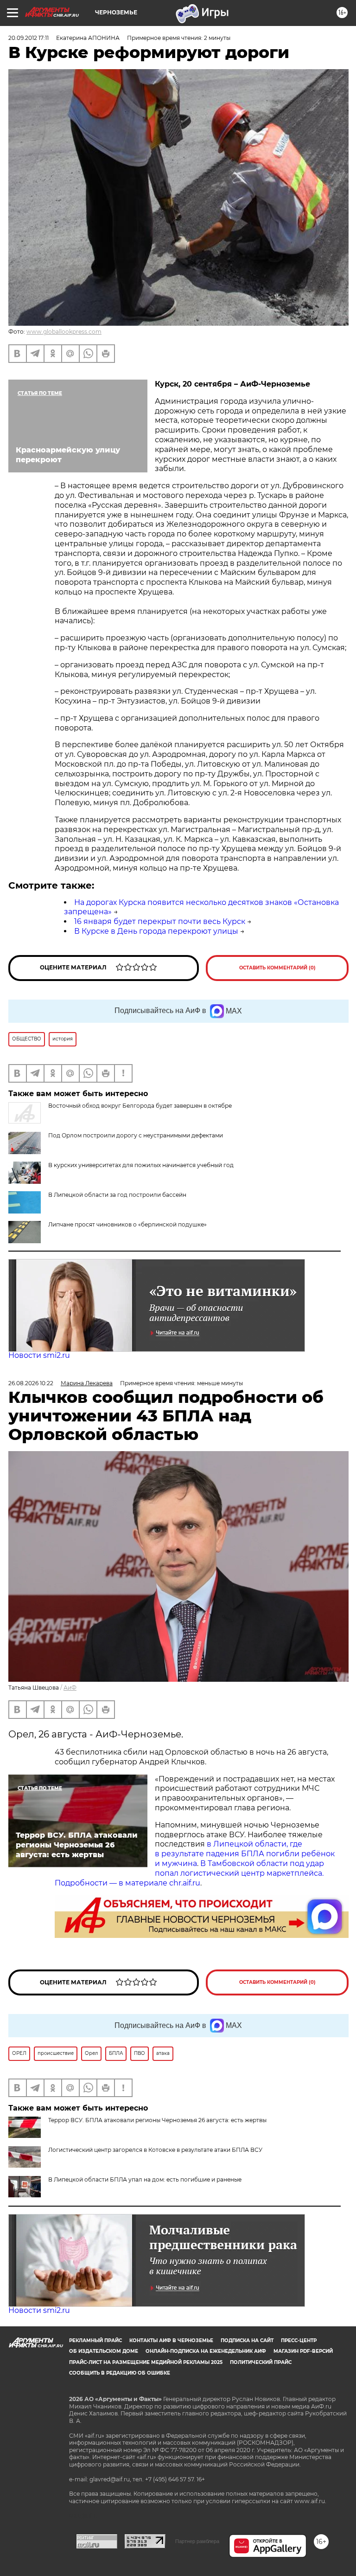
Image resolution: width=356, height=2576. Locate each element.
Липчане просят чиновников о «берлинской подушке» (127, 1224)
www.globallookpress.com (64, 332)
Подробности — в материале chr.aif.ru (127, 1883)
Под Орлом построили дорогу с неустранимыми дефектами (136, 1135)
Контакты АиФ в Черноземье (171, 2340)
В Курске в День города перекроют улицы (156, 931)
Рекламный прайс (95, 2340)
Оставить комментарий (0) (277, 968)
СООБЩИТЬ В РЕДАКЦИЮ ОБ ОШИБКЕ (120, 2373)
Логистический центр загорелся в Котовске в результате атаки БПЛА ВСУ (155, 2150)
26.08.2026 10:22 (31, 1383)
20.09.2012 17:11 (29, 38)
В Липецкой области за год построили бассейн (117, 1195)
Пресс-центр (299, 2340)
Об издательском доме (104, 2351)
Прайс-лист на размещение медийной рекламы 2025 (146, 2362)
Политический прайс (261, 2362)
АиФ (70, 1688)
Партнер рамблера (197, 2541)
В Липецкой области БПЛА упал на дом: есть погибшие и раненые (145, 2179)
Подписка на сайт (247, 2340)
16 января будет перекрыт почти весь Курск (160, 921)
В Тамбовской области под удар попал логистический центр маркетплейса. (239, 1868)
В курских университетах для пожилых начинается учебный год (141, 1165)
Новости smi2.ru (39, 1355)
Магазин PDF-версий (303, 2351)
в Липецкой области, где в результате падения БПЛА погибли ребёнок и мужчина (245, 1854)
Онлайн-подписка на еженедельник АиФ (206, 2351)
